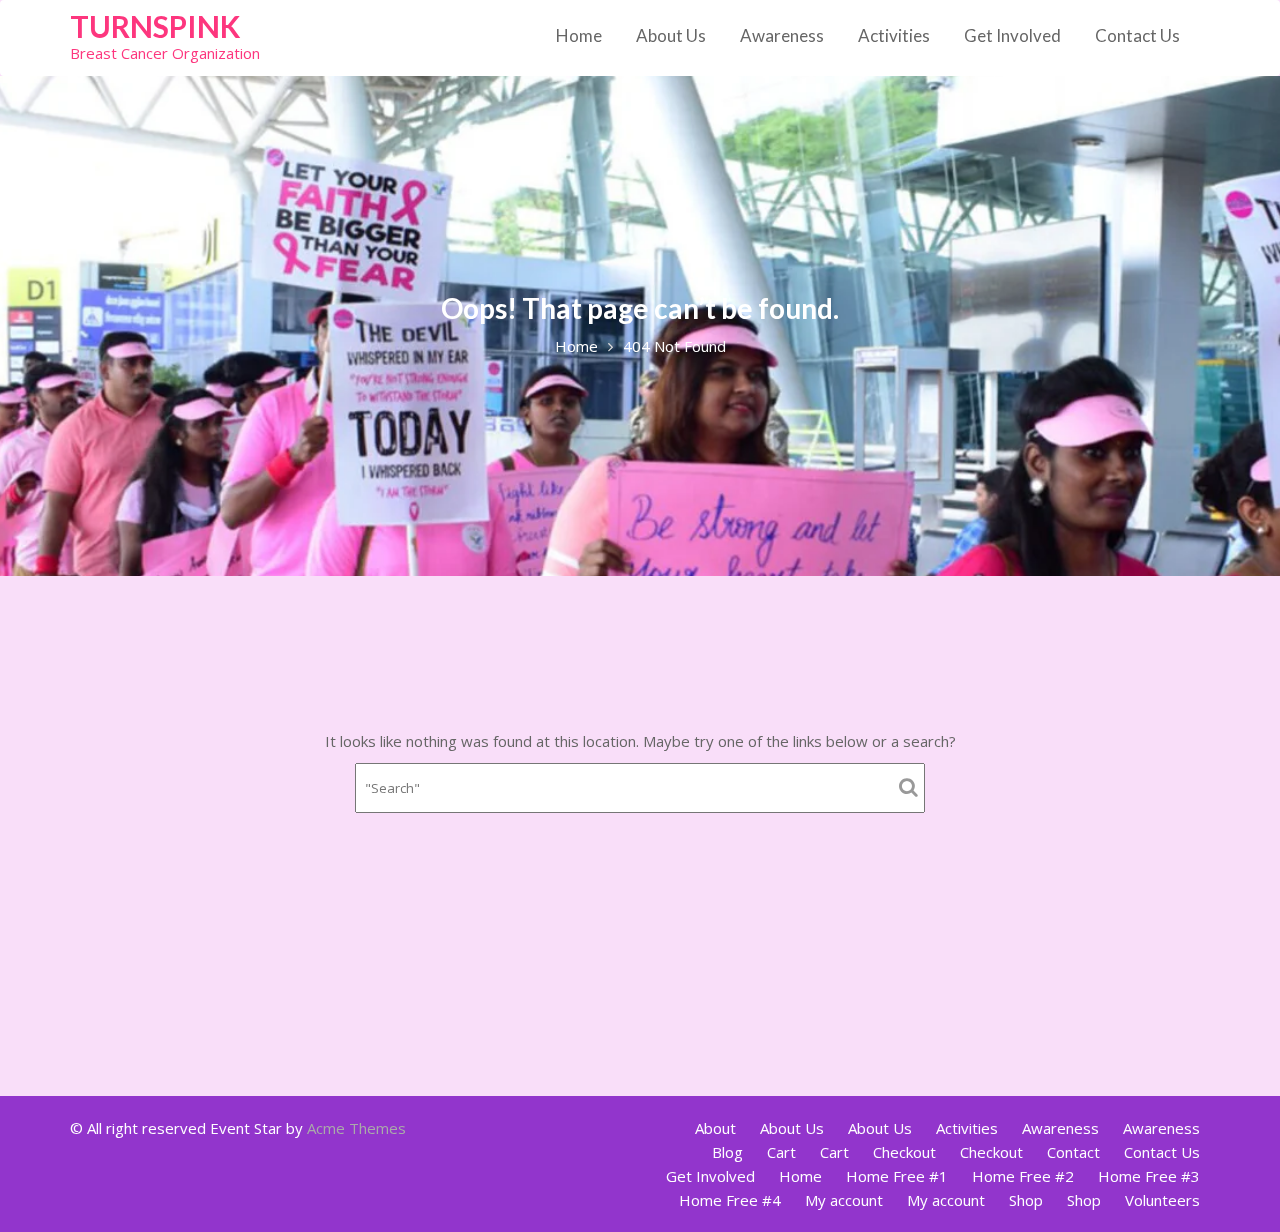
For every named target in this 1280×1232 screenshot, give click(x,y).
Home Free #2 (1023, 1176)
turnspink (155, 26)
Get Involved (1012, 35)
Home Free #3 (1149, 1176)
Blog (727, 1152)
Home (579, 35)
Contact (1073, 1152)
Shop (1026, 1200)
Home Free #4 (730, 1200)
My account (844, 1200)
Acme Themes (356, 1128)
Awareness (782, 35)
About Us (671, 35)
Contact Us (1137, 35)
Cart (781, 1152)
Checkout (904, 1152)
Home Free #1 (897, 1176)
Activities (894, 35)
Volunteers (1162, 1200)
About (715, 1128)
